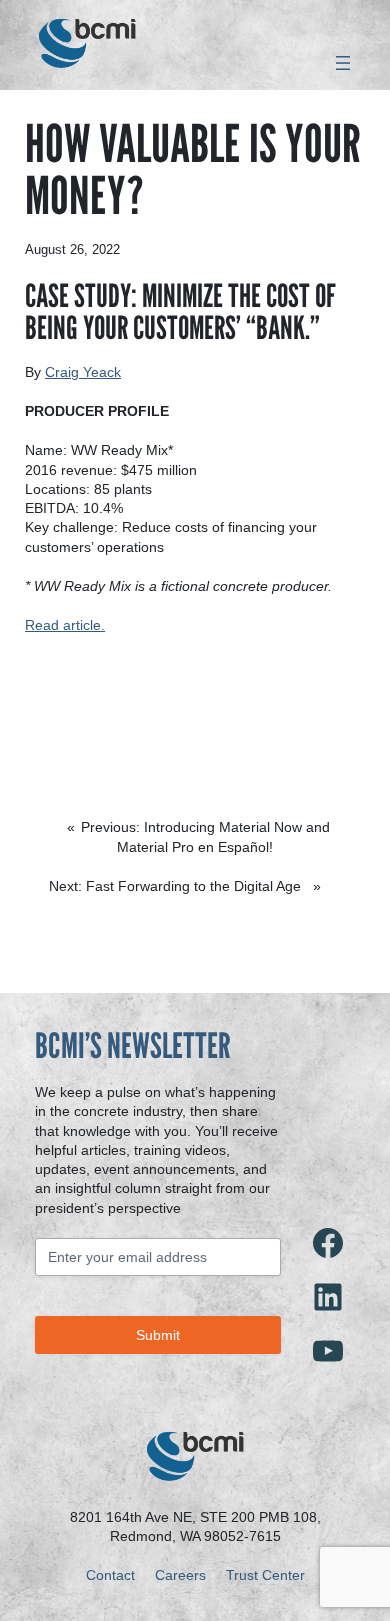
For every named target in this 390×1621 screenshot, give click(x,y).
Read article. (65, 625)
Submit (158, 1335)
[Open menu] (343, 63)
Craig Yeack (83, 372)
